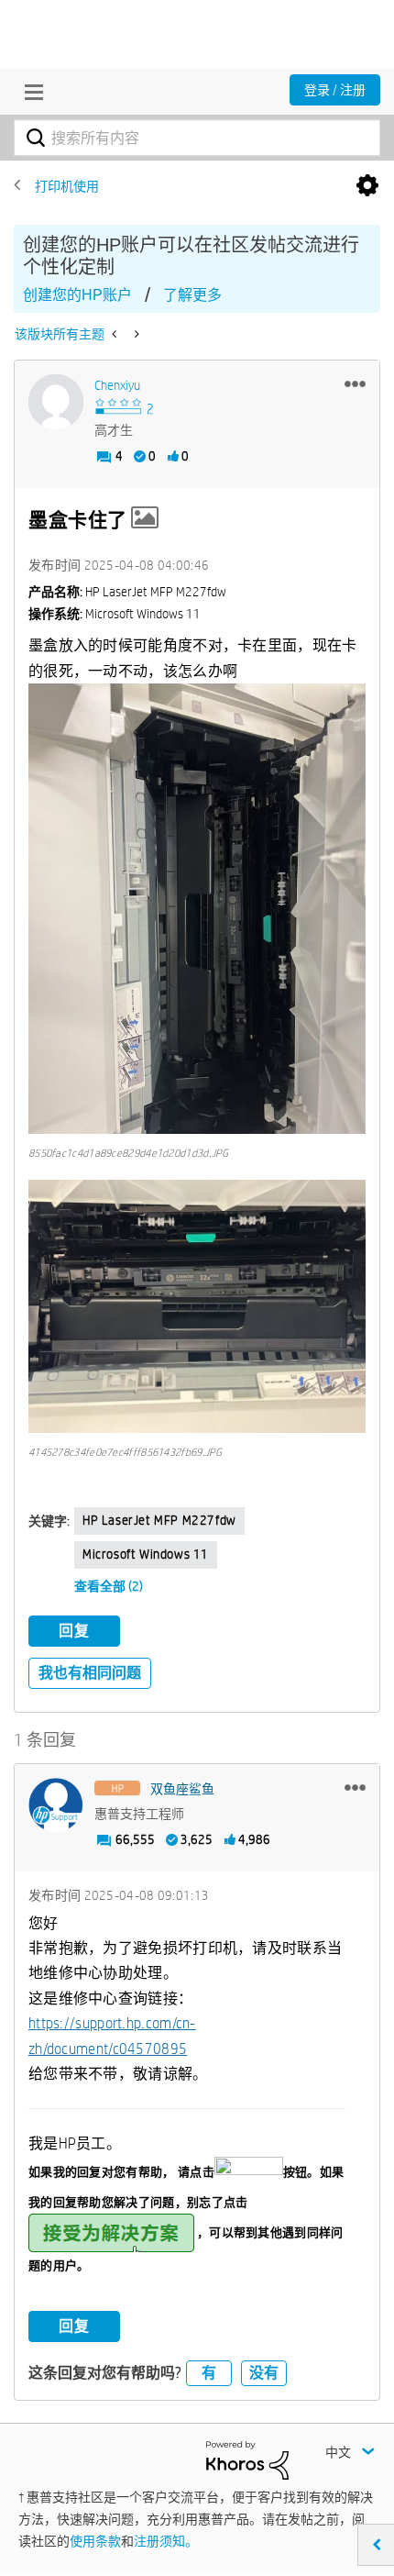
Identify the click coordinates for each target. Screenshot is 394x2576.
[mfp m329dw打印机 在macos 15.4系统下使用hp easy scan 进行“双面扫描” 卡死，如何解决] (135, 334)
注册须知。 (166, 2541)
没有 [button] (264, 2373)
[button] (355, 383)
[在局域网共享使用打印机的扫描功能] (116, 334)
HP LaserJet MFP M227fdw (159, 1520)
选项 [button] (367, 186)
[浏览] (29, 92)
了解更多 (192, 295)
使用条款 (95, 2541)
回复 (74, 1631)
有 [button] (209, 2373)
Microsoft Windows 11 (146, 1554)
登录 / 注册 (335, 90)
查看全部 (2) (109, 1586)
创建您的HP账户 (77, 295)
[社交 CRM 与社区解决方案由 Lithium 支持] (247, 2459)
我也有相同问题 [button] (90, 1673)
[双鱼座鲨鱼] (56, 1805)
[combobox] (197, 138)
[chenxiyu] (56, 402)
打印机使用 (67, 186)
